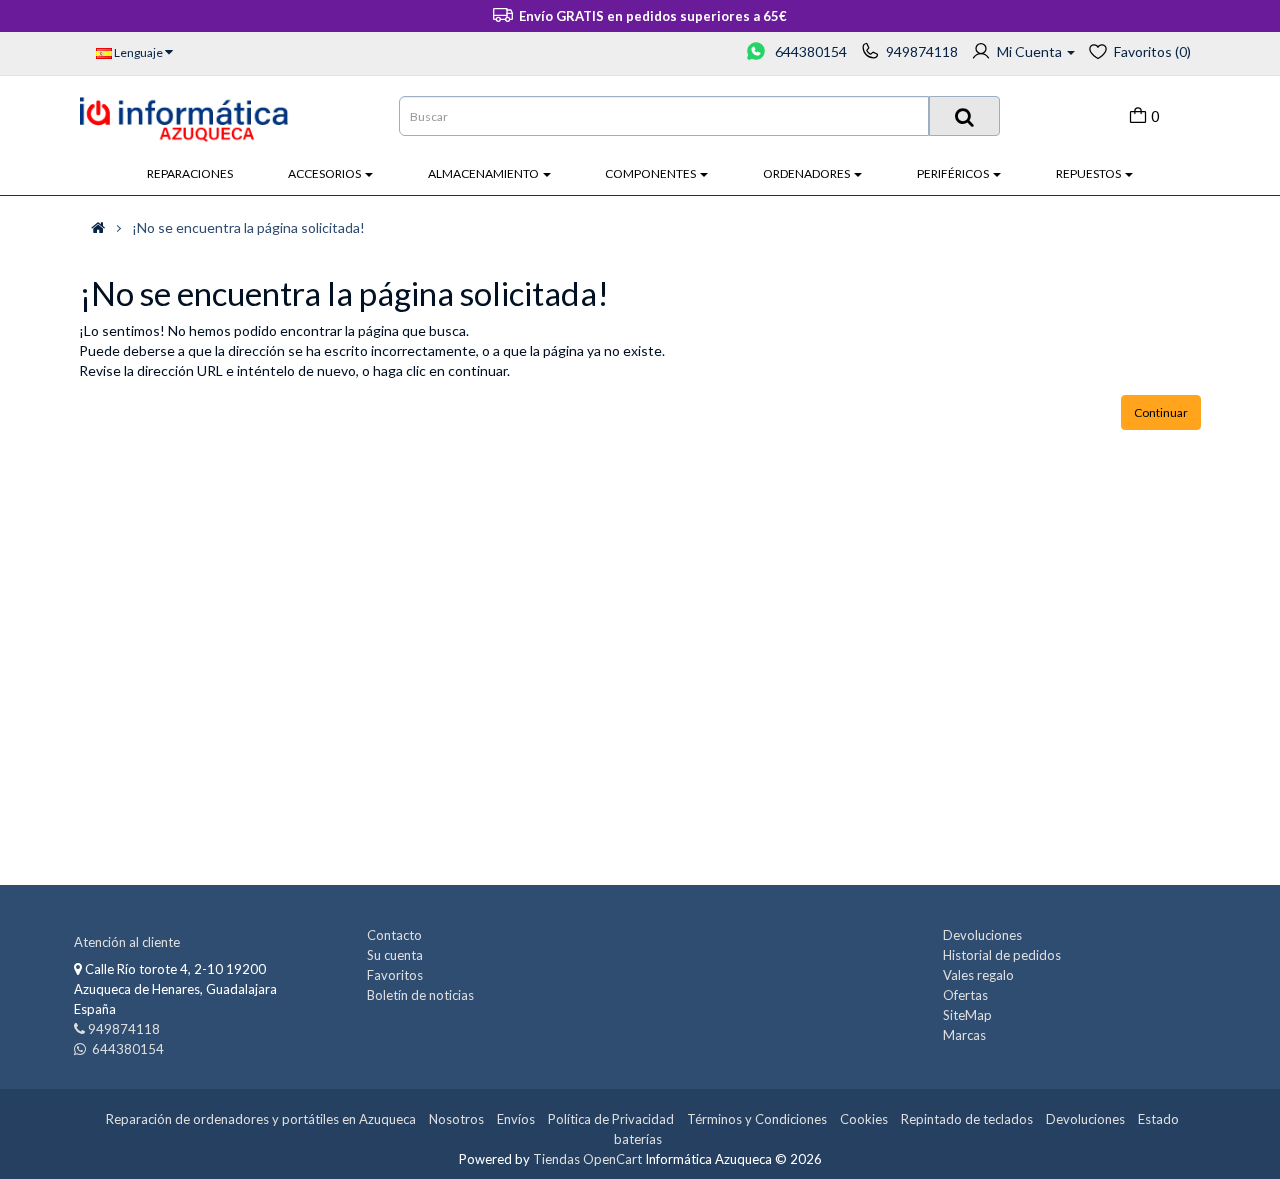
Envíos (516, 1119)
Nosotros (456, 1119)
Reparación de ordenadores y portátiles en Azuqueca (261, 1119)
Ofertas (965, 995)
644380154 (809, 51)
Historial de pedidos (1002, 955)
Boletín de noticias (420, 995)
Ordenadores (807, 173)
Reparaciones (190, 173)
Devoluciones (982, 935)
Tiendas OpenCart (587, 1159)
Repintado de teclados (967, 1119)
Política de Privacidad (611, 1119)
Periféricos (954, 173)
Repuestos (1089, 173)
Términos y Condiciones (757, 1119)
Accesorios (325, 173)
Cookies (864, 1119)
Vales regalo (978, 975)
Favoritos (395, 975)
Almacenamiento (484, 173)
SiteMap (967, 1015)
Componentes (651, 173)
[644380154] (757, 51)
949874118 (922, 51)
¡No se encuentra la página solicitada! (248, 227)
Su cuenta (395, 955)
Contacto (394, 935)
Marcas (964, 1035)
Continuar (1161, 412)
